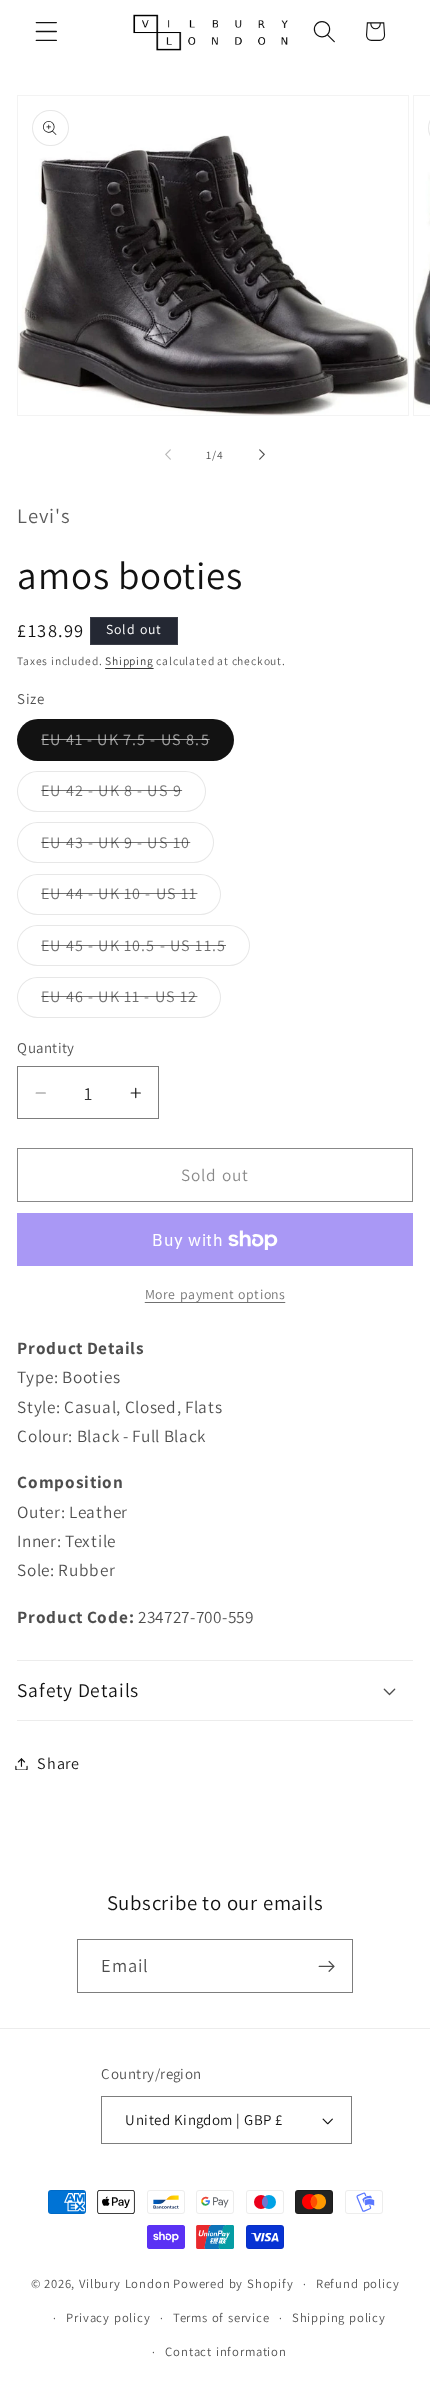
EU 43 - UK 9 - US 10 (127, 847)
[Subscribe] (327, 1966)
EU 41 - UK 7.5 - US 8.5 (137, 744)
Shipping (129, 660)
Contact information (225, 2351)
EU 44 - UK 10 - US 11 (131, 898)
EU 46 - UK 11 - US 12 (131, 1001)
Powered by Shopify (233, 2283)
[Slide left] (168, 455)
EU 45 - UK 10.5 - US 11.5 (145, 950)
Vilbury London (124, 2283)
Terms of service (221, 2317)
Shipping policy (339, 2317)
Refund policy (357, 2283)
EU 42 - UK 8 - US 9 (123, 795)
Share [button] (58, 1763)
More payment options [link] (215, 1294)
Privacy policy (108, 2317)
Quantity (46, 1047)
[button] (46, 31)
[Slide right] (262, 455)
